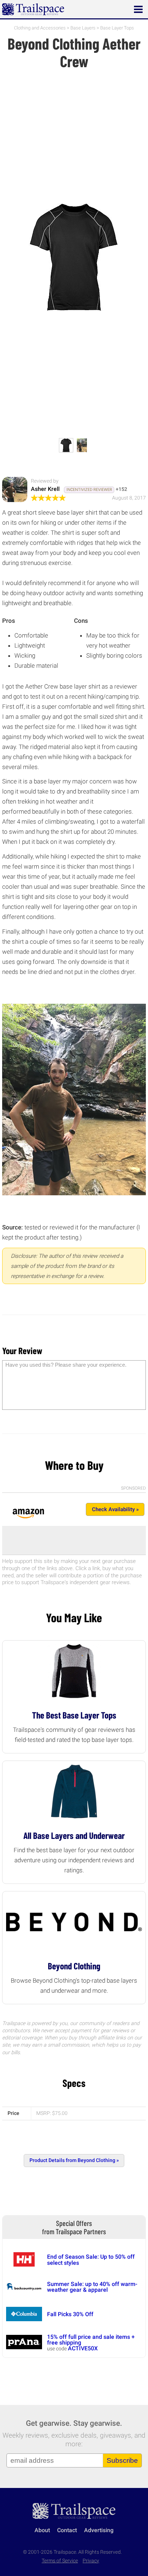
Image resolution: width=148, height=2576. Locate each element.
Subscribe (122, 2460)
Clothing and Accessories (40, 28)
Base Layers (83, 28)
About (42, 2530)
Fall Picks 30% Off (70, 2314)
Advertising (99, 2530)
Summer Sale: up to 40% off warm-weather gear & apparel (92, 2287)
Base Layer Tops (117, 28)
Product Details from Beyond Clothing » (74, 2160)
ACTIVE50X (83, 2348)
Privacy (91, 2561)
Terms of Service (60, 2561)
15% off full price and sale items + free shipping (91, 2340)
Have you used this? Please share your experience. (66, 1365)
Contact (67, 2530)
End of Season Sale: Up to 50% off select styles (91, 2260)
